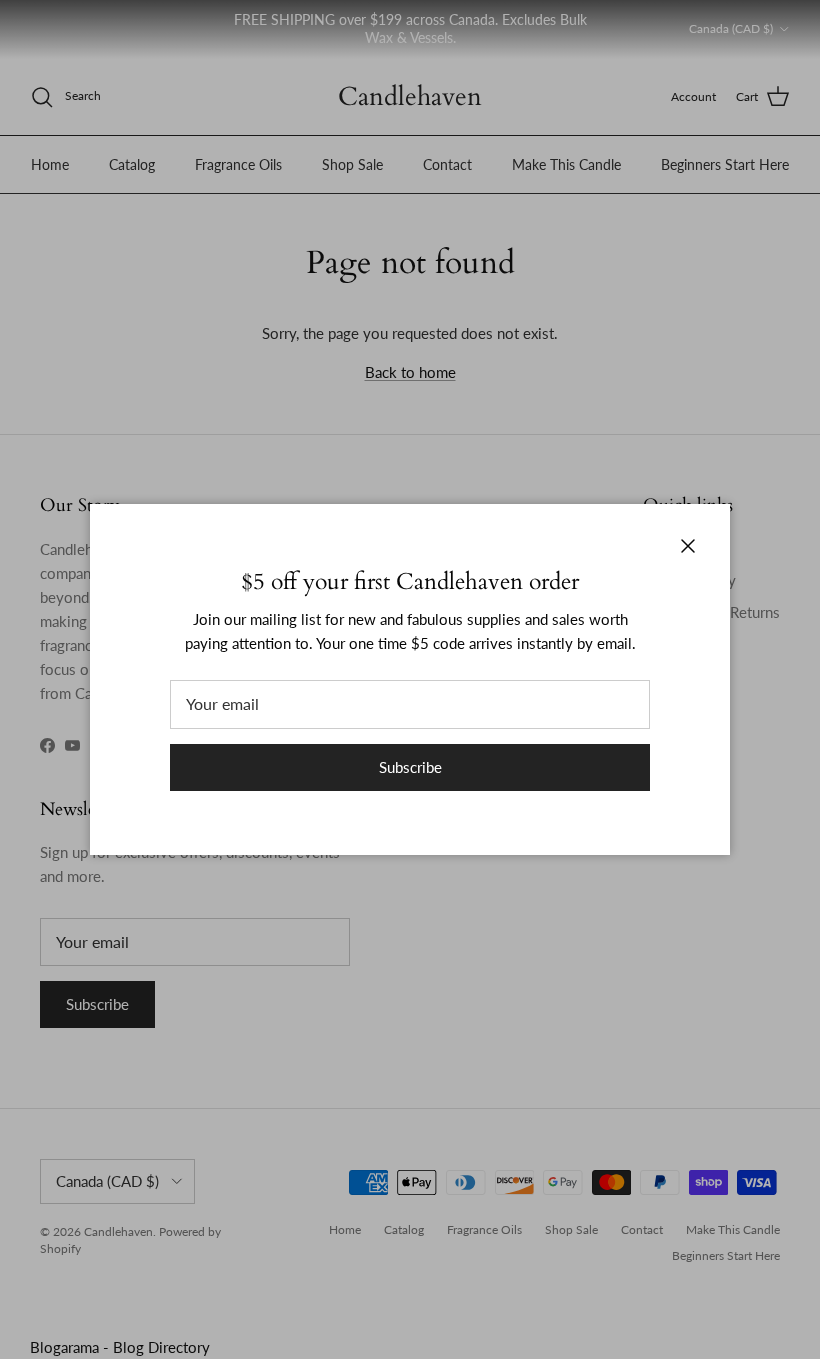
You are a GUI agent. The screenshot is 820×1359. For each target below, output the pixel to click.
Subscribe (410, 767)
